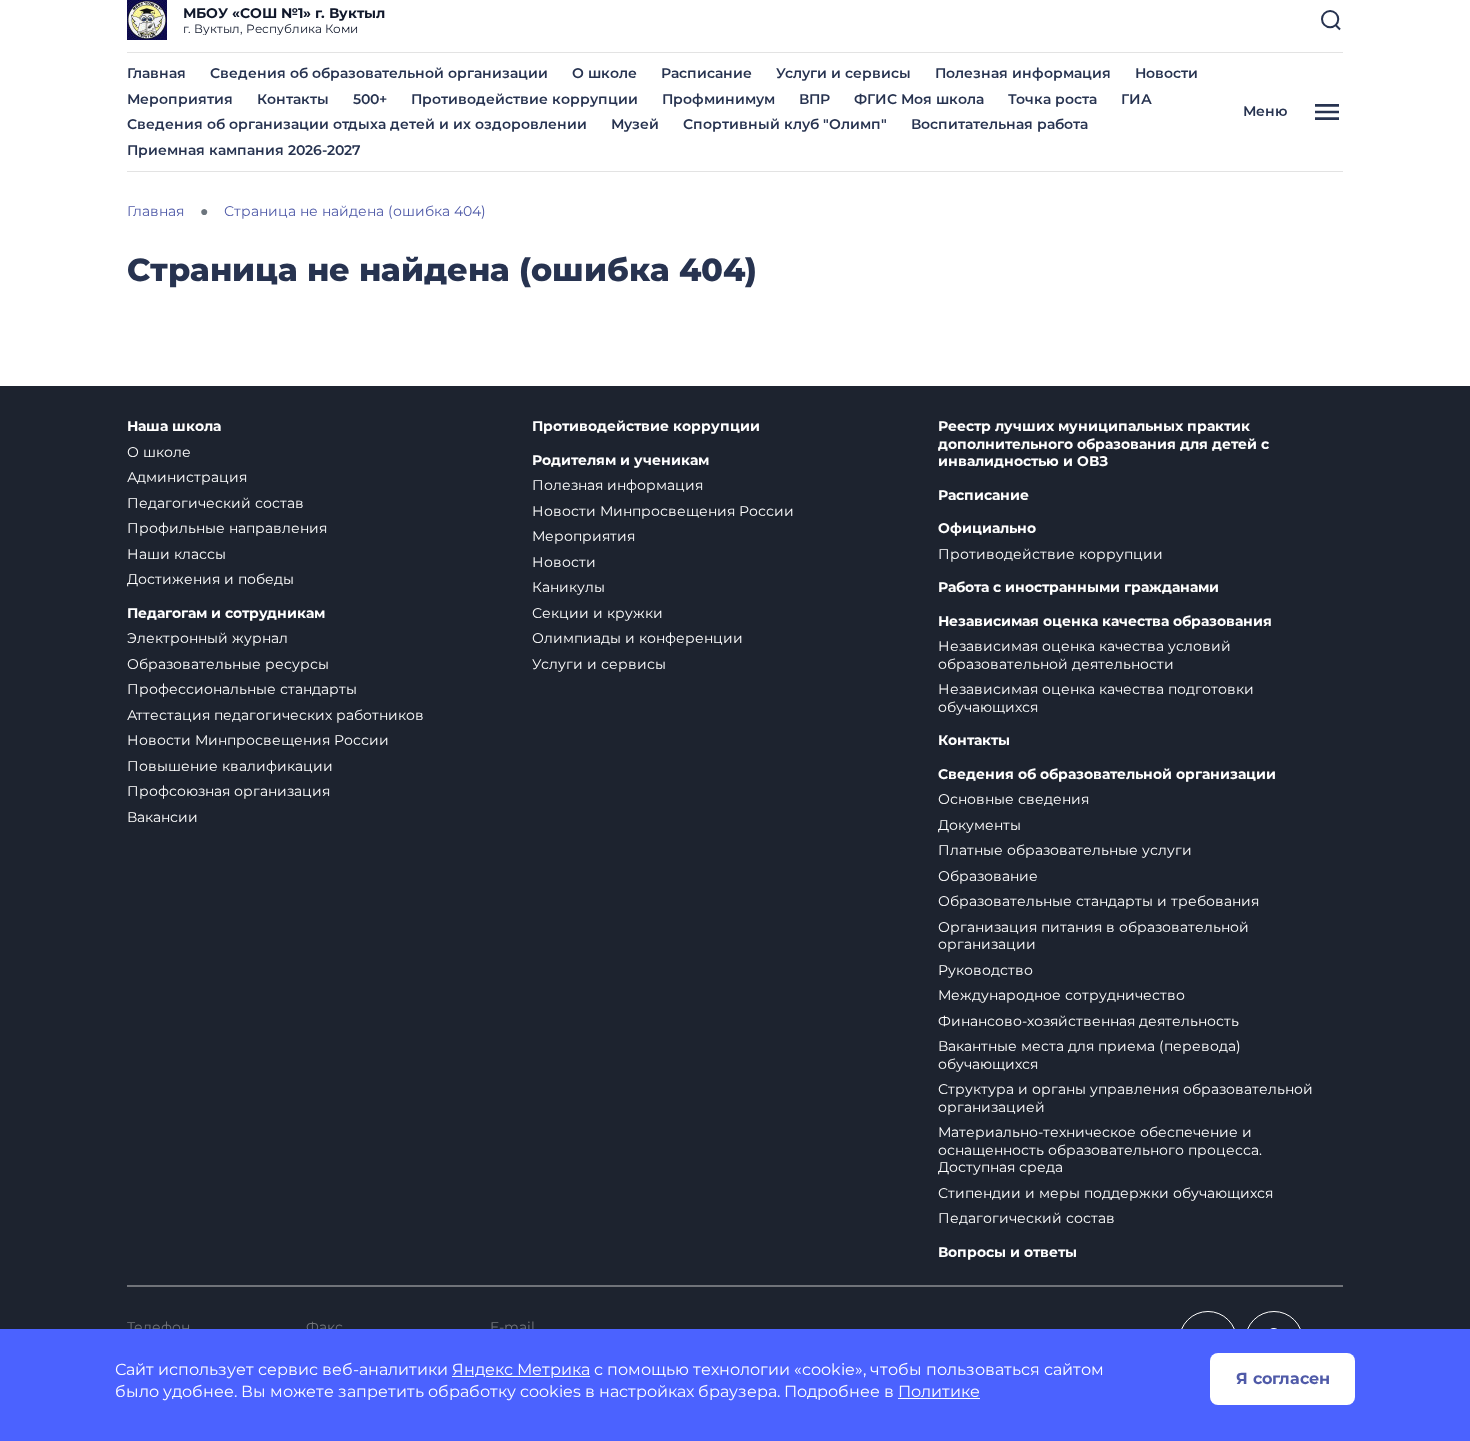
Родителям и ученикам (620, 460)
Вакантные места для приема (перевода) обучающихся (1089, 1055)
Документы (979, 825)
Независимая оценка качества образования (1105, 621)
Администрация (187, 477)
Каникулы (568, 587)
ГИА (1136, 99)
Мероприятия (180, 99)
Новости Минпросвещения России (258, 740)
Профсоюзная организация (228, 791)
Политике (939, 1391)
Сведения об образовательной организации (379, 73)
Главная (156, 73)
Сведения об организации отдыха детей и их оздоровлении (357, 124)
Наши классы (176, 554)
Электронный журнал (207, 638)
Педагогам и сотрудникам (226, 613)
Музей (635, 124)
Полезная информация (1023, 73)
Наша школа (174, 426)
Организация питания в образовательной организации (1093, 936)
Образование (988, 876)
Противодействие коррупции (524, 99)
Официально (987, 528)
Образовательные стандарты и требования (1098, 901)
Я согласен (1283, 1378)
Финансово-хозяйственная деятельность (1088, 1021)
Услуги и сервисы (843, 73)
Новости (1166, 73)
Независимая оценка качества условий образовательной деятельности (1084, 655)
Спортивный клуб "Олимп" (785, 124)
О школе (604, 73)
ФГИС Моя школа (919, 99)
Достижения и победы (210, 579)
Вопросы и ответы (1007, 1252)
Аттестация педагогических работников (275, 715)
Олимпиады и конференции (637, 638)
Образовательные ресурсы (228, 664)
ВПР (814, 99)
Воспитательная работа (999, 124)
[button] (1331, 20)
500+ (370, 99)
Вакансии (162, 817)
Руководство (985, 970)
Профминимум (718, 99)
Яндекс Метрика (521, 1369)
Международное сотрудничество (1061, 995)
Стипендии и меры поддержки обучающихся (1105, 1193)
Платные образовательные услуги (1065, 850)
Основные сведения (1013, 799)
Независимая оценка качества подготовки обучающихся (1096, 698)
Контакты (293, 99)
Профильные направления (227, 528)
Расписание (706, 73)
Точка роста (1052, 99)
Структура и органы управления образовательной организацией (1125, 1098)
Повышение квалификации (230, 766)
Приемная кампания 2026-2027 (244, 150)
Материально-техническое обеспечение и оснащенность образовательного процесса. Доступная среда (1100, 1149)
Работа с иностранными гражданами (1078, 587)
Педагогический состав (215, 503)
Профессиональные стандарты (242, 689)
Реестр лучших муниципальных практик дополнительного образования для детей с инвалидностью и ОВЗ (1103, 444)
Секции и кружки (597, 613)
